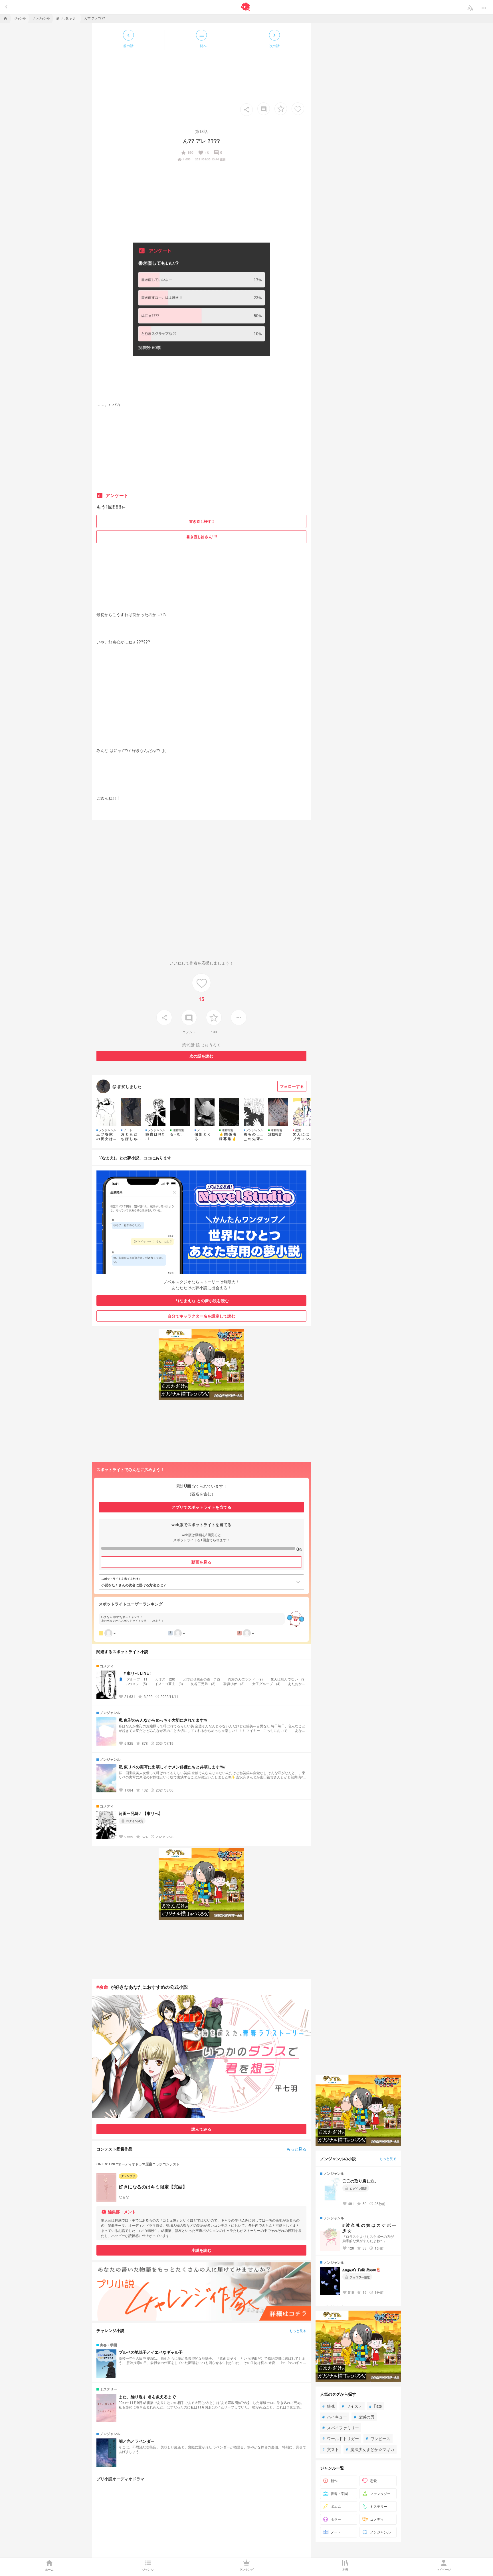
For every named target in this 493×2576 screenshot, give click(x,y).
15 (203, 153)
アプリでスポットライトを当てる (201, 1507)
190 (187, 153)
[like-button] (298, 109)
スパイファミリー (341, 2428)
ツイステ (352, 2406)
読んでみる (201, 2129)
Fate (376, 2406)
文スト (331, 2449)
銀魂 (329, 2406)
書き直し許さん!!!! (202, 537)
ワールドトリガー (341, 2438)
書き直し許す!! (201, 521)
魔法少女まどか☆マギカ (370, 2449)
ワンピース (378, 2438)
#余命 (102, 1987)
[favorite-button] (281, 109)
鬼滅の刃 (364, 2417)
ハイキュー (335, 2417)
